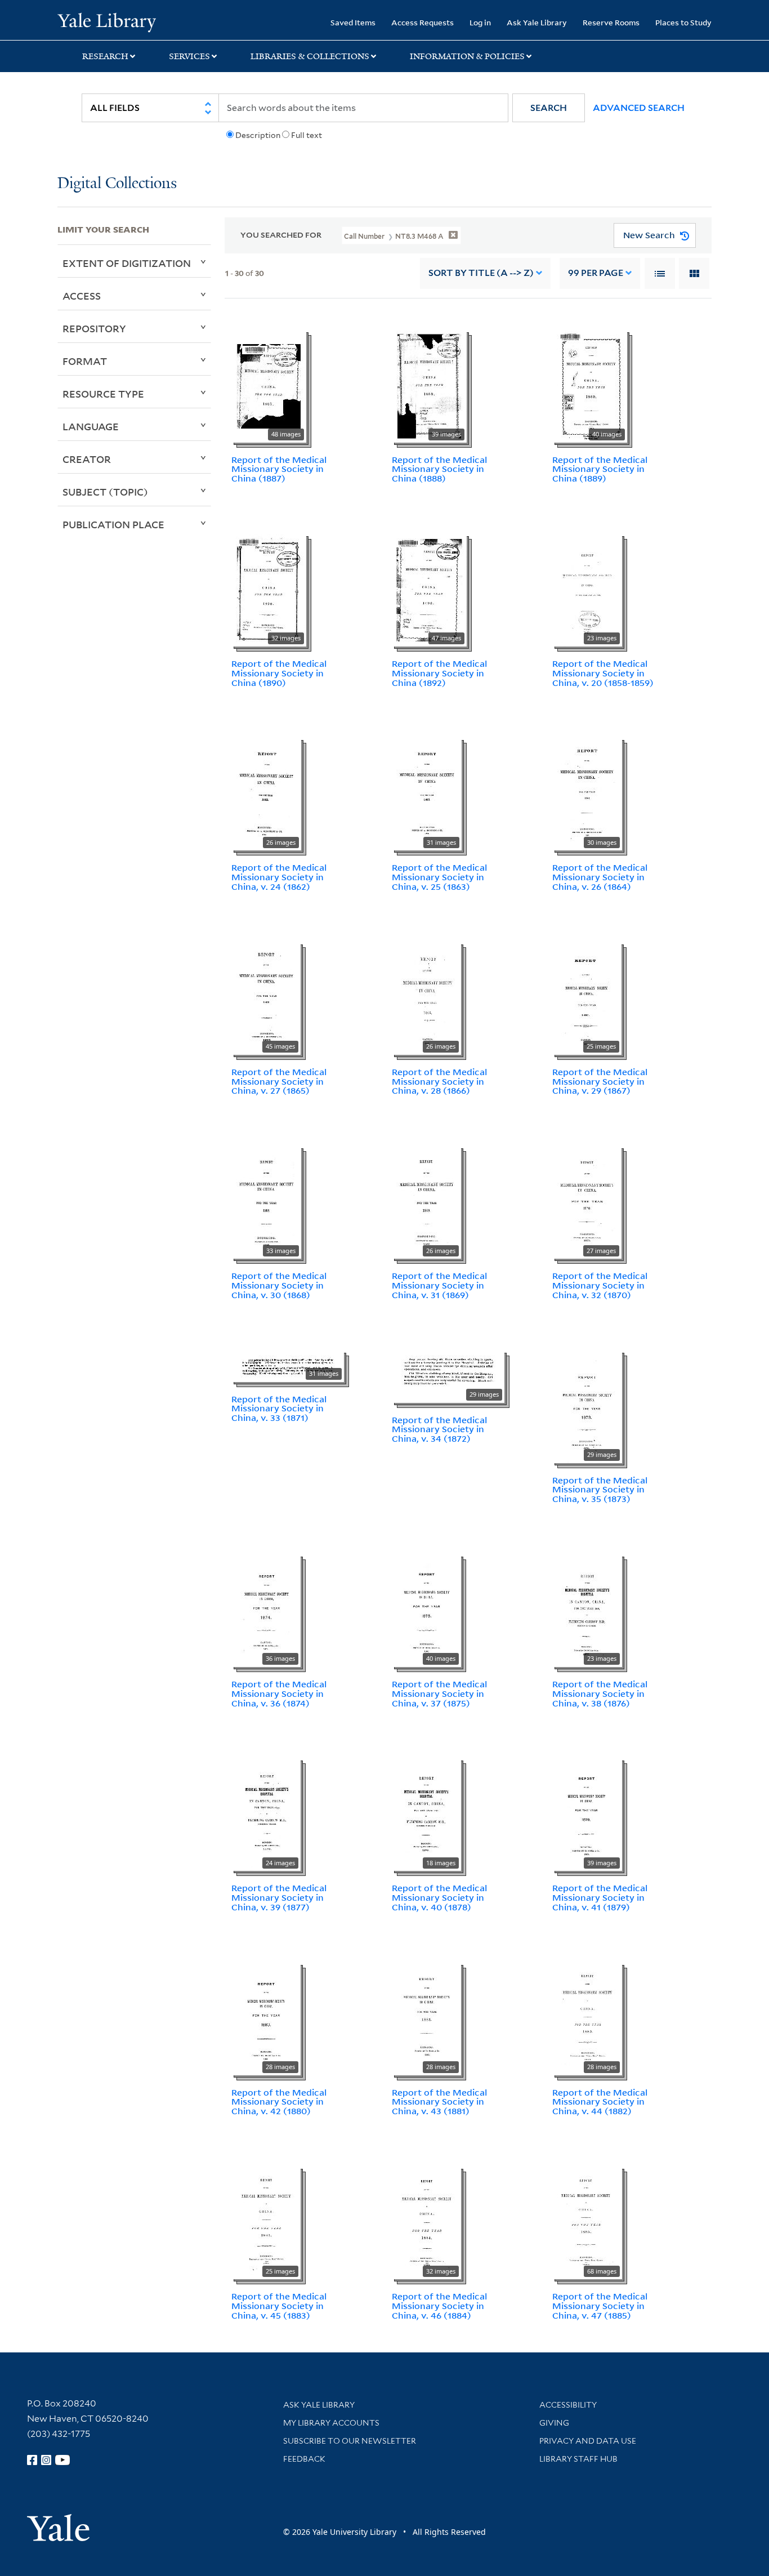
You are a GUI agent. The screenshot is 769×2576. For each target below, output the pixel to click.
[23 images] (587, 589)
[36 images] (266, 1610)
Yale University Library (106, 21)
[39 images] (429, 385)
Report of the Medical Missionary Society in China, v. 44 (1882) (600, 2102)
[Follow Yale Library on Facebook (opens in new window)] (32, 2460)
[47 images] (429, 589)
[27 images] (587, 1201)
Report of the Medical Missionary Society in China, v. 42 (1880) (279, 2102)
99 (596, 273)
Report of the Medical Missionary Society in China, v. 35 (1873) (600, 1490)
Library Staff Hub (578, 2459)
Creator (87, 459)
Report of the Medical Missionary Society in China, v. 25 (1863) (439, 877)
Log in (480, 22)
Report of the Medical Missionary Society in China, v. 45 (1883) (279, 2306)
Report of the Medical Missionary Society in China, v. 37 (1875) (439, 1693)
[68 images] (587, 2222)
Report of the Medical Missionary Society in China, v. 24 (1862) (279, 877)
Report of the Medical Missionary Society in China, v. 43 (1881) (439, 2102)
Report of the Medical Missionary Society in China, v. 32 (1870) (600, 1285)
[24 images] (266, 1814)
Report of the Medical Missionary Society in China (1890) (279, 673)
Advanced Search (639, 108)
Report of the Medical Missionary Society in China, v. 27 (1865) (279, 1081)
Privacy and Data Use (588, 2441)
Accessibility (568, 2405)
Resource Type (103, 394)
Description (258, 135)
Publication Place (113, 524)
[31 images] (427, 794)
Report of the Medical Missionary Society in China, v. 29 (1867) (600, 1081)
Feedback (304, 2459)
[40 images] (590, 385)
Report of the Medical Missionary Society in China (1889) (600, 469)
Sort (481, 273)
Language (91, 426)
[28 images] (266, 2018)
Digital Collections (117, 184)
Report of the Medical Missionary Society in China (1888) (439, 469)
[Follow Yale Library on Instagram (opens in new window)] (46, 2460)
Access (82, 296)
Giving (554, 2423)
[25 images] (587, 997)
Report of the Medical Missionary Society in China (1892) (439, 673)
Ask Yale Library (537, 22)
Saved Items (353, 22)
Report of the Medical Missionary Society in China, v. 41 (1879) (600, 1897)
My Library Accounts (331, 2423)
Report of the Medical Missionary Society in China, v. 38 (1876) (600, 1693)
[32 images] (269, 589)
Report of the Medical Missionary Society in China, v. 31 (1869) (439, 1285)
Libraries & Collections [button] (310, 56)
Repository (94, 328)
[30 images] (587, 794)
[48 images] (269, 385)
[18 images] (426, 1814)
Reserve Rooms (611, 22)
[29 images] (448, 1375)
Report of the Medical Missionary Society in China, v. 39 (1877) (279, 1897)
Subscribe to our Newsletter (350, 2441)
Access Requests (422, 22)
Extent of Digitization (127, 263)
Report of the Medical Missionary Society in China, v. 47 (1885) (600, 2306)
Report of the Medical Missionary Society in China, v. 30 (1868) (279, 1285)
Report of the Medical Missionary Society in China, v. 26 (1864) (600, 877)
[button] (549, 108)
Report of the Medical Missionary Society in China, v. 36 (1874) (279, 1693)
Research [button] (105, 56)
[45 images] (266, 997)
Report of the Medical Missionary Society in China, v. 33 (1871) (279, 1409)
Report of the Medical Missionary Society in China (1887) (279, 469)
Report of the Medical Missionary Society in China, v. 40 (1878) (439, 1897)
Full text (307, 135)
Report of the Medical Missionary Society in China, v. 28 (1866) (439, 1081)
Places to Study (683, 22)
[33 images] (266, 1201)
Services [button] (189, 56)
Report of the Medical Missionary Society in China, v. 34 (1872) (439, 1429)
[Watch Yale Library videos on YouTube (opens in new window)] (62, 2460)
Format (85, 361)
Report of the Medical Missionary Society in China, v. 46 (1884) (439, 2306)
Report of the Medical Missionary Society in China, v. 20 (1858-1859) (603, 673)
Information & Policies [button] (467, 56)
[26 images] (266, 794)
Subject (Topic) (105, 492)
